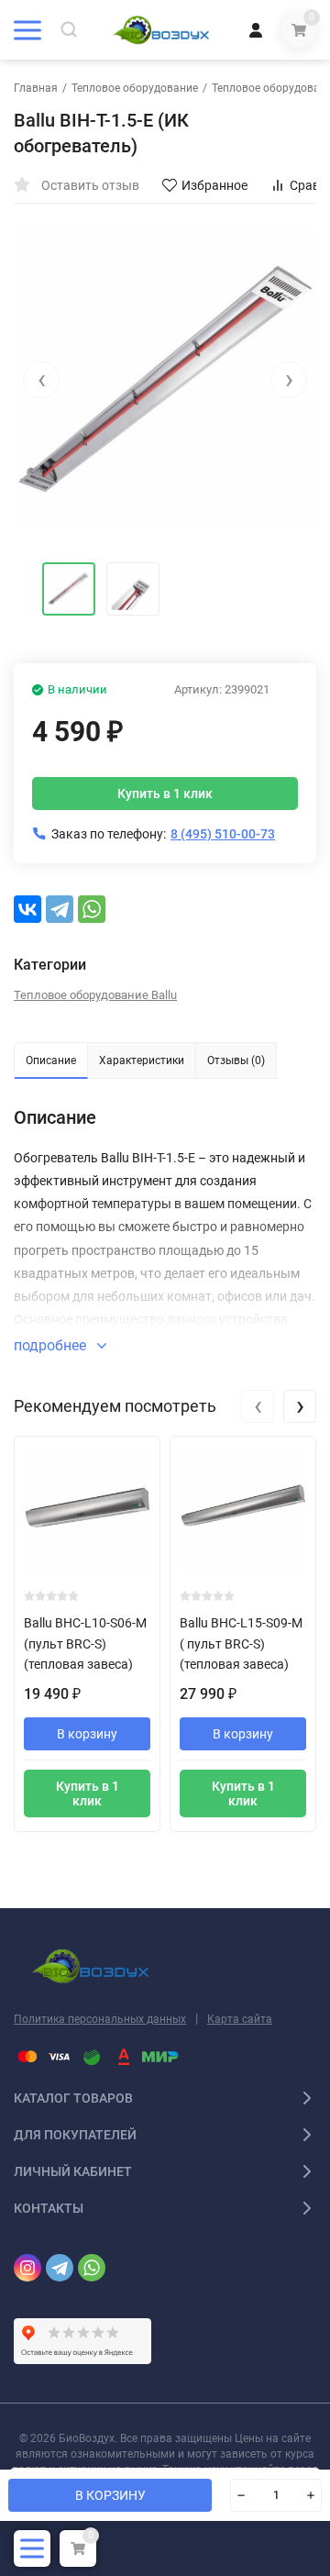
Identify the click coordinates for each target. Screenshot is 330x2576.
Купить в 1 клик (165, 794)
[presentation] (41, 380)
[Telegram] (60, 909)
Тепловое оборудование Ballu (95, 995)
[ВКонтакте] (27, 909)
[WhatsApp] (92, 909)
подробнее (52, 1345)
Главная (36, 88)
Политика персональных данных (100, 2019)
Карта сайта (240, 2019)
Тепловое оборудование (135, 88)
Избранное (214, 185)
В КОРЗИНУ (110, 2495)
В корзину (87, 1734)
